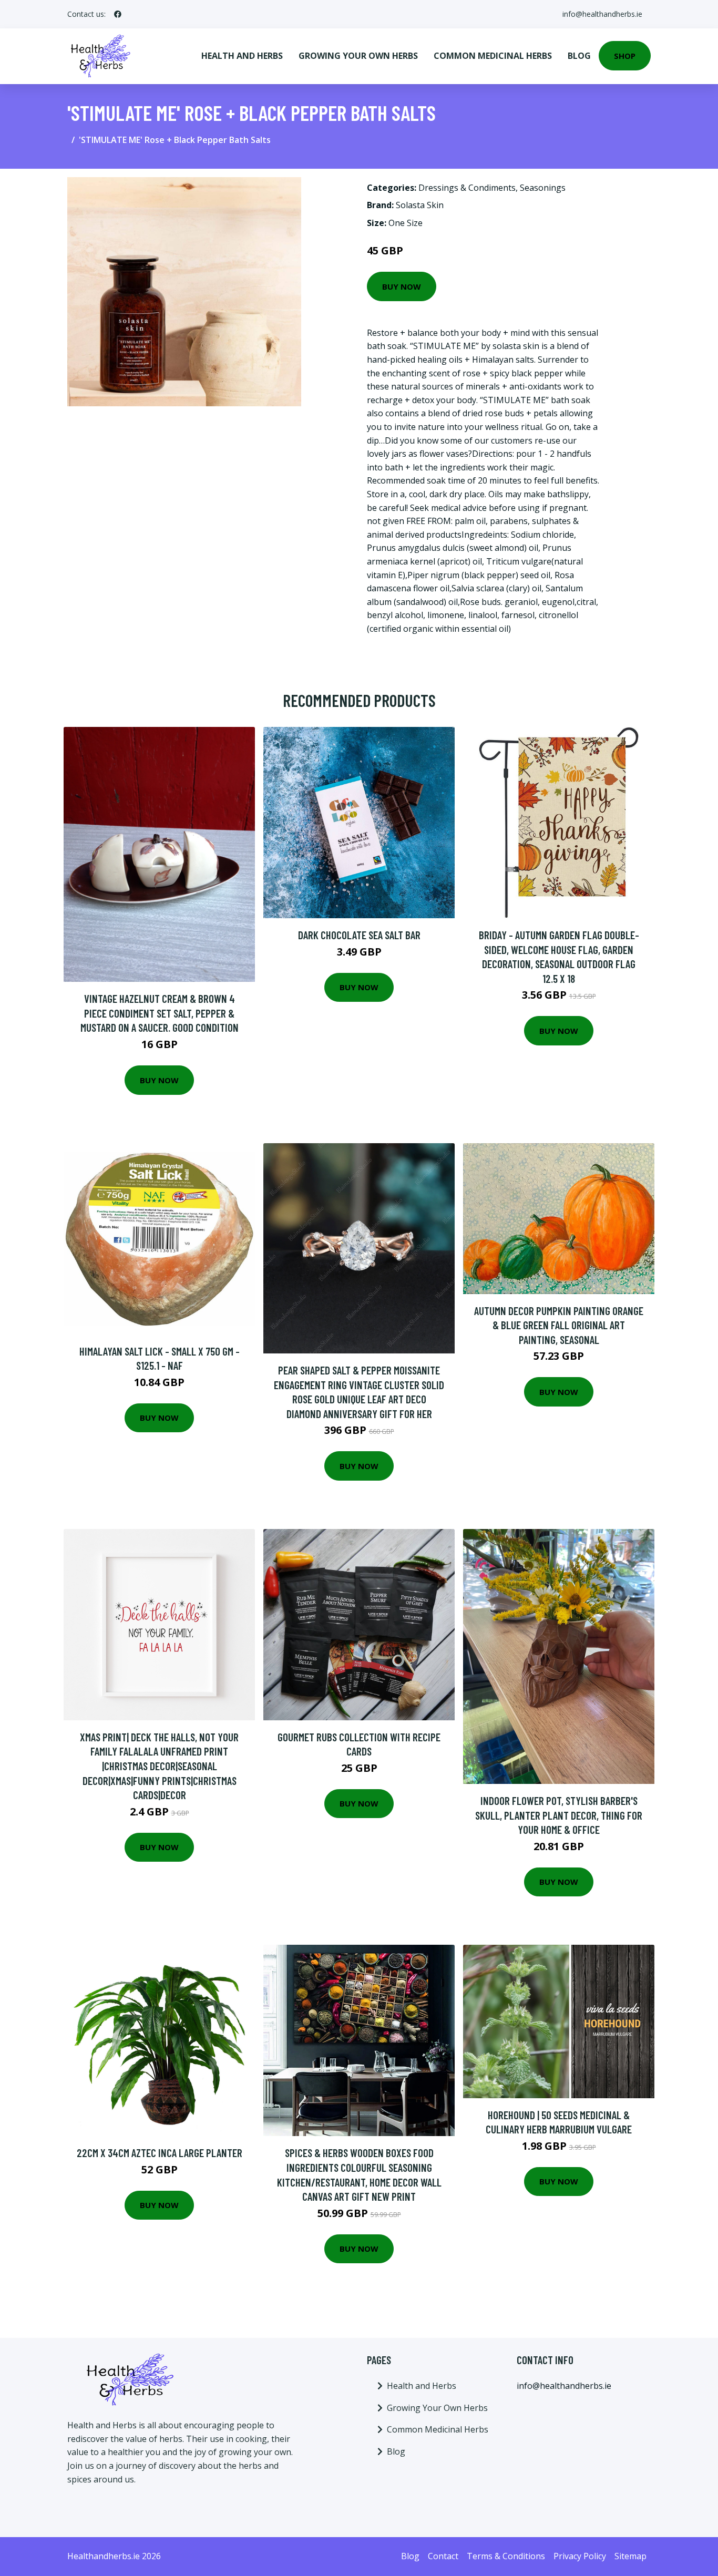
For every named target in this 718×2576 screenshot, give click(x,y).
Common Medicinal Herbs (493, 56)
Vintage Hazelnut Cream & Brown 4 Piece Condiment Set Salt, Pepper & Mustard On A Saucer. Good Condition (160, 1013)
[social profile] (118, 14)
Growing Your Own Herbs (358, 56)
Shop (625, 56)
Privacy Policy (580, 2556)
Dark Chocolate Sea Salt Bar (359, 935)
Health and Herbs (242, 56)
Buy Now (402, 286)
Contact (443, 2556)
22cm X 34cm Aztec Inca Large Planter (160, 2153)
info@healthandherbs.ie (602, 14)
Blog (579, 56)
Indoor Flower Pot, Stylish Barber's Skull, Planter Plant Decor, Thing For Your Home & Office (559, 1815)
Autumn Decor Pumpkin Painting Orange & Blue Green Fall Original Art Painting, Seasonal (559, 1325)
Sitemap (630, 2556)
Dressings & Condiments (467, 188)
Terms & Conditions (506, 2556)
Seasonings (543, 188)
